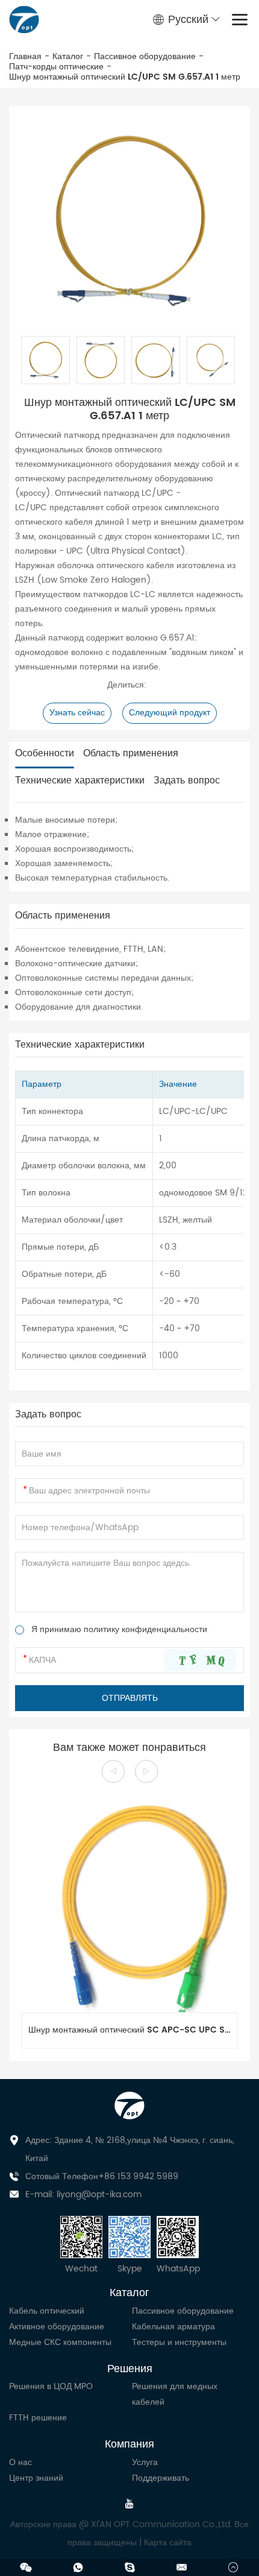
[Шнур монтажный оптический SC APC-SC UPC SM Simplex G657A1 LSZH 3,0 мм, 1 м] (129, 1904)
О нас (20, 2462)
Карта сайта (168, 2543)
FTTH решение (38, 2418)
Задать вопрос (187, 781)
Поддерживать (161, 2478)
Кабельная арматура (173, 2327)
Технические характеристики (80, 781)
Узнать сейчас (77, 713)
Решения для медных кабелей (175, 2394)
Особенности (45, 754)
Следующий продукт (170, 713)
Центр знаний (36, 2478)
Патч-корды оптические (56, 67)
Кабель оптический (47, 2311)
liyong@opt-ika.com (99, 2195)
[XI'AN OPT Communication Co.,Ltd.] (24, 20)
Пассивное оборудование (145, 57)
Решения (130, 2369)
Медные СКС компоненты (60, 2342)
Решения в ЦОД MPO (51, 2386)
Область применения (131, 754)
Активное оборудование (57, 2327)
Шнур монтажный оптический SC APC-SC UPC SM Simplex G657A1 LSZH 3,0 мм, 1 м (133, 2030)
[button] (113, 1771)
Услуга (145, 2462)
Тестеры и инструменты (179, 2342)
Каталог (68, 57)
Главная (25, 57)
